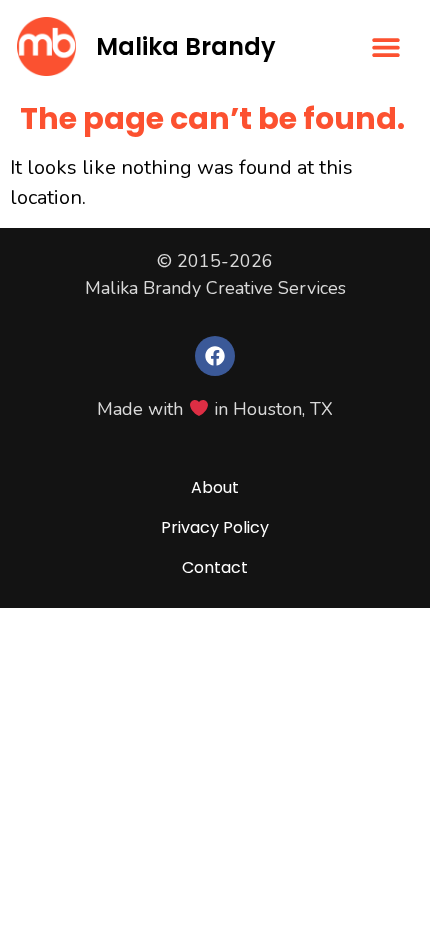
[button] (386, 46)
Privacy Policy (215, 527)
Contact (215, 567)
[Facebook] (215, 356)
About (215, 487)
